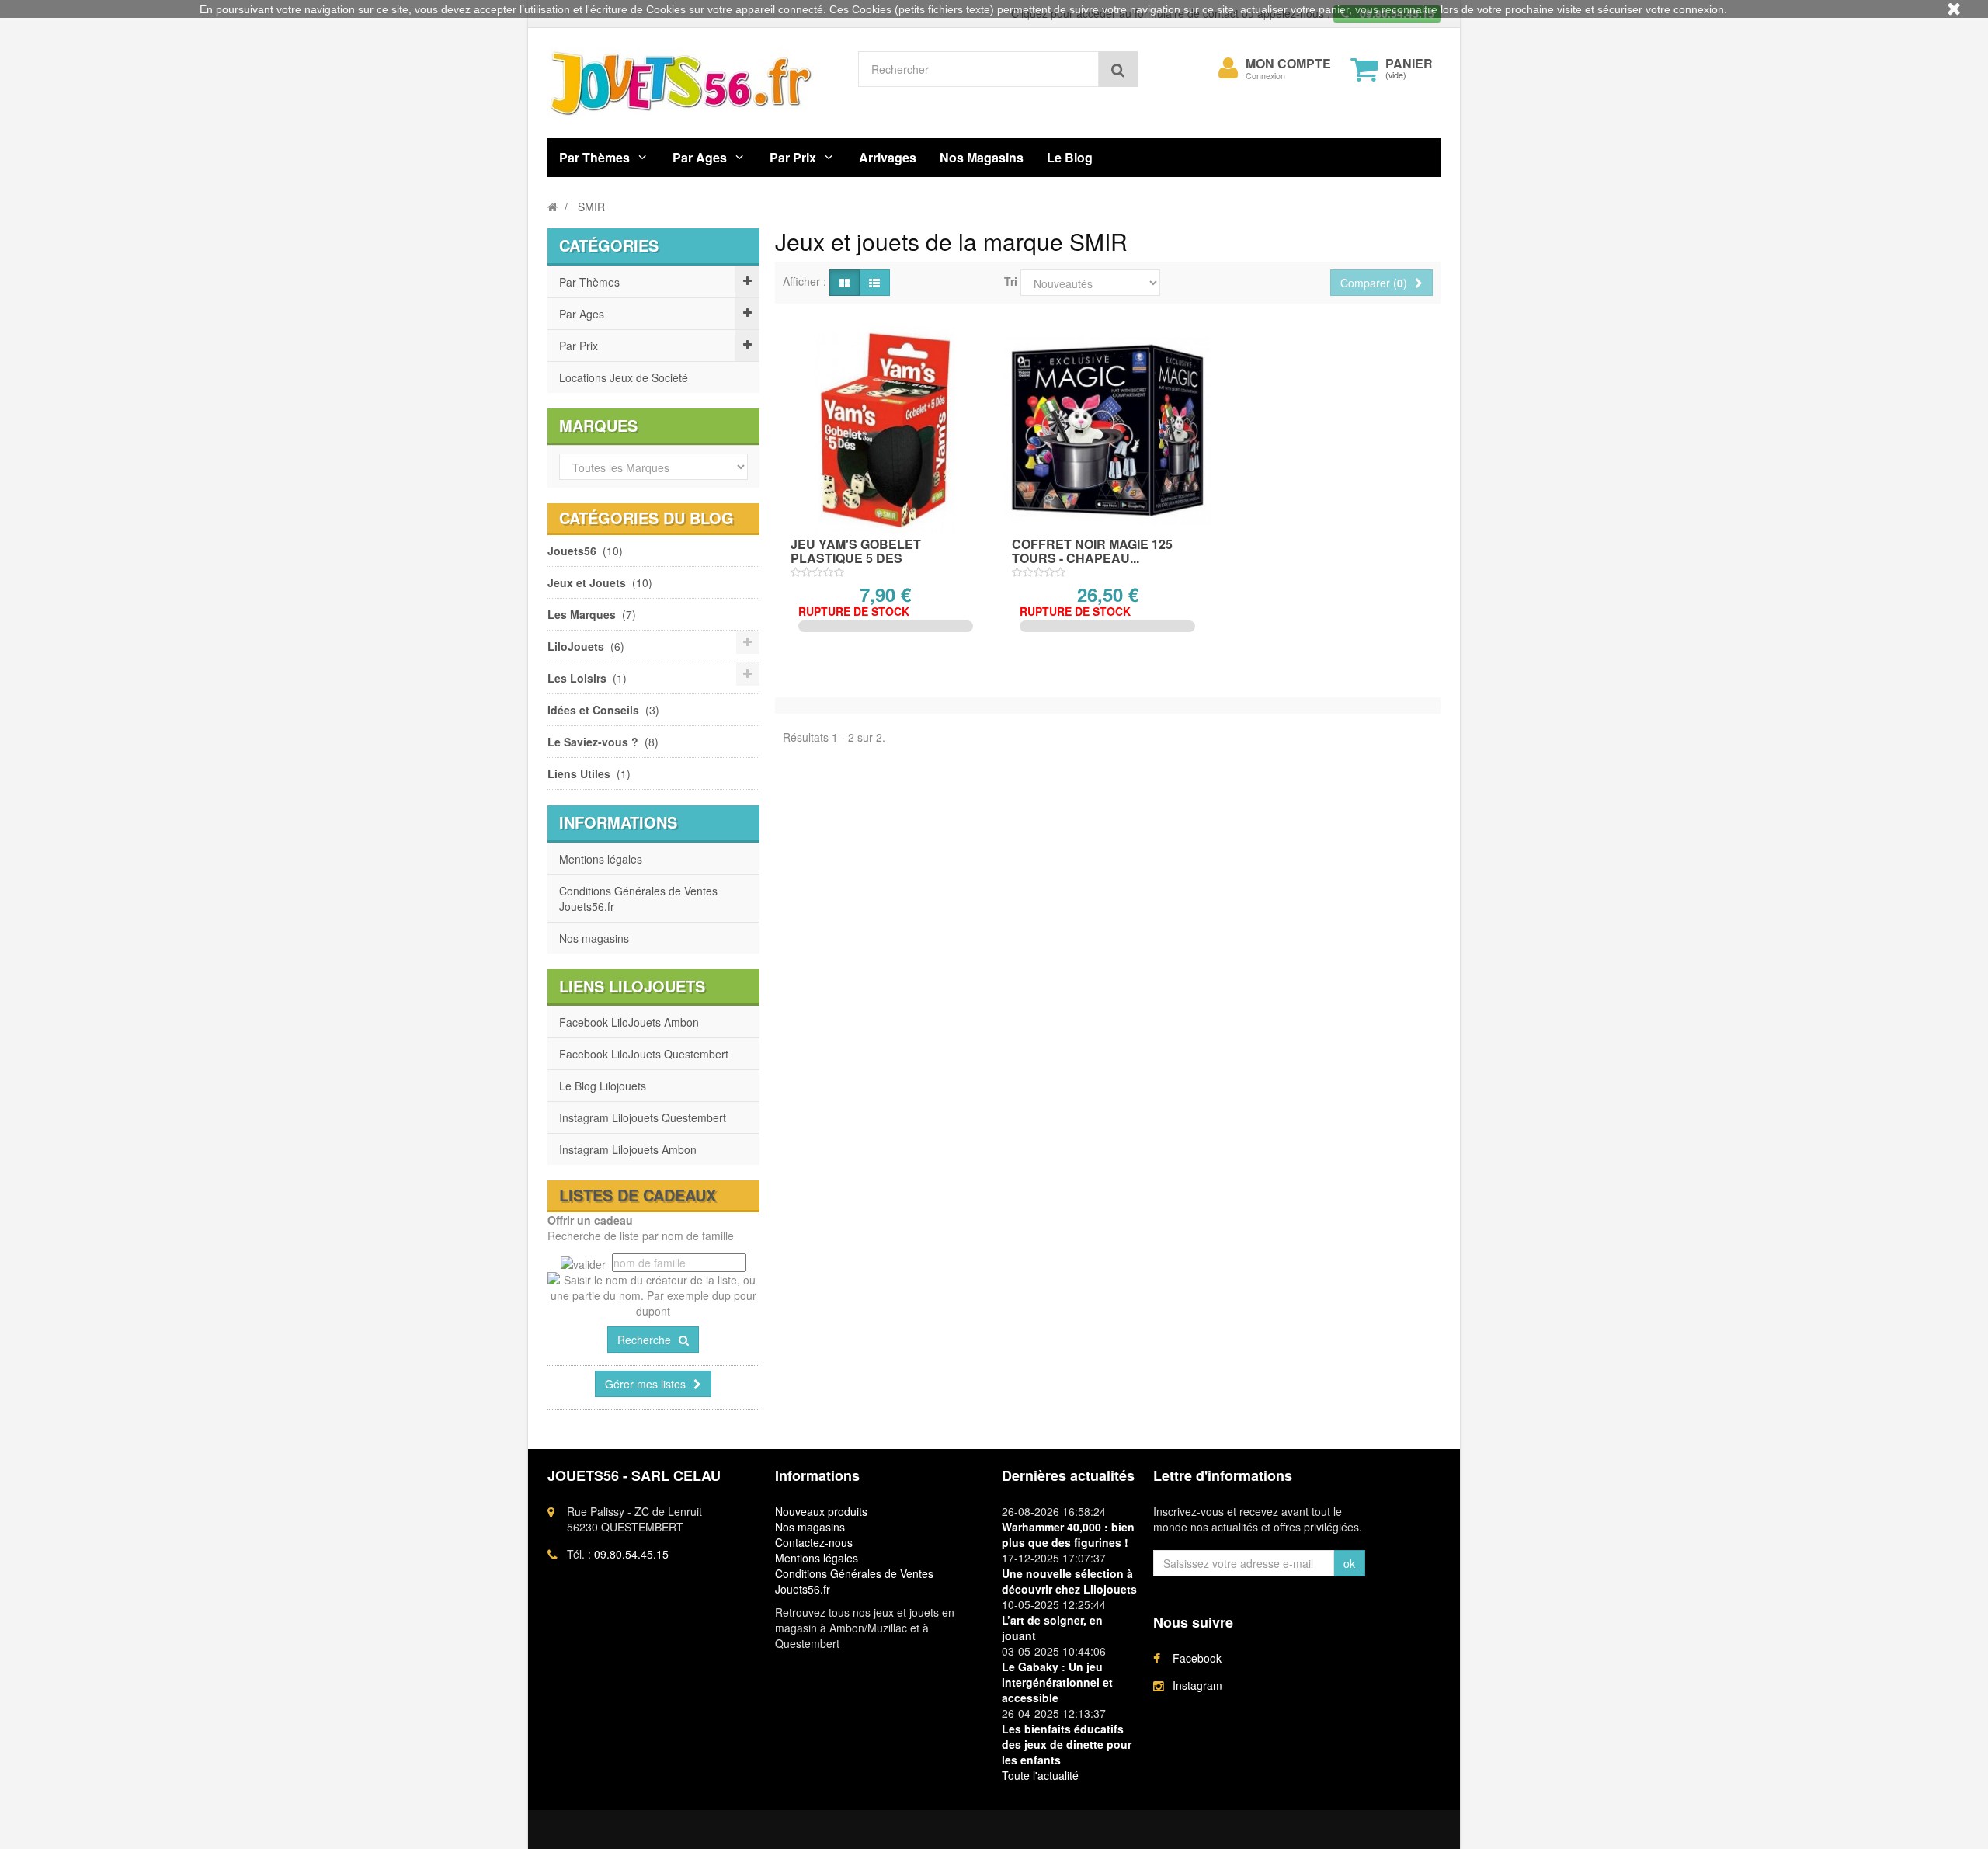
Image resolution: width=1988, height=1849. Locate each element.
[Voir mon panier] (1364, 69)
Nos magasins (594, 938)
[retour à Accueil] (553, 207)
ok (1349, 1563)
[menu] (1229, 68)
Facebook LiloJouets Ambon (629, 1022)
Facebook (1197, 1658)
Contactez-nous (814, 1542)
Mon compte (1288, 64)
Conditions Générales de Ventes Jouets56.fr (638, 898)
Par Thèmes (594, 157)
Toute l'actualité (1040, 1775)
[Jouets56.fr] (691, 83)
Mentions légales (601, 859)
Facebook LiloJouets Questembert (644, 1054)
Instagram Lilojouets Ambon (628, 1149)
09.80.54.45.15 (631, 1554)
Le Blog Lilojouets (603, 1086)
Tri (1011, 281)
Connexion (1265, 76)
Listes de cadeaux (638, 1195)
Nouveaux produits (821, 1511)
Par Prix (793, 157)
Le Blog (1070, 157)
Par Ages (700, 157)
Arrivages (888, 157)
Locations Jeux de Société (624, 377)
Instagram (1197, 1685)
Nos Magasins (982, 157)
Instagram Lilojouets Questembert (643, 1117)
